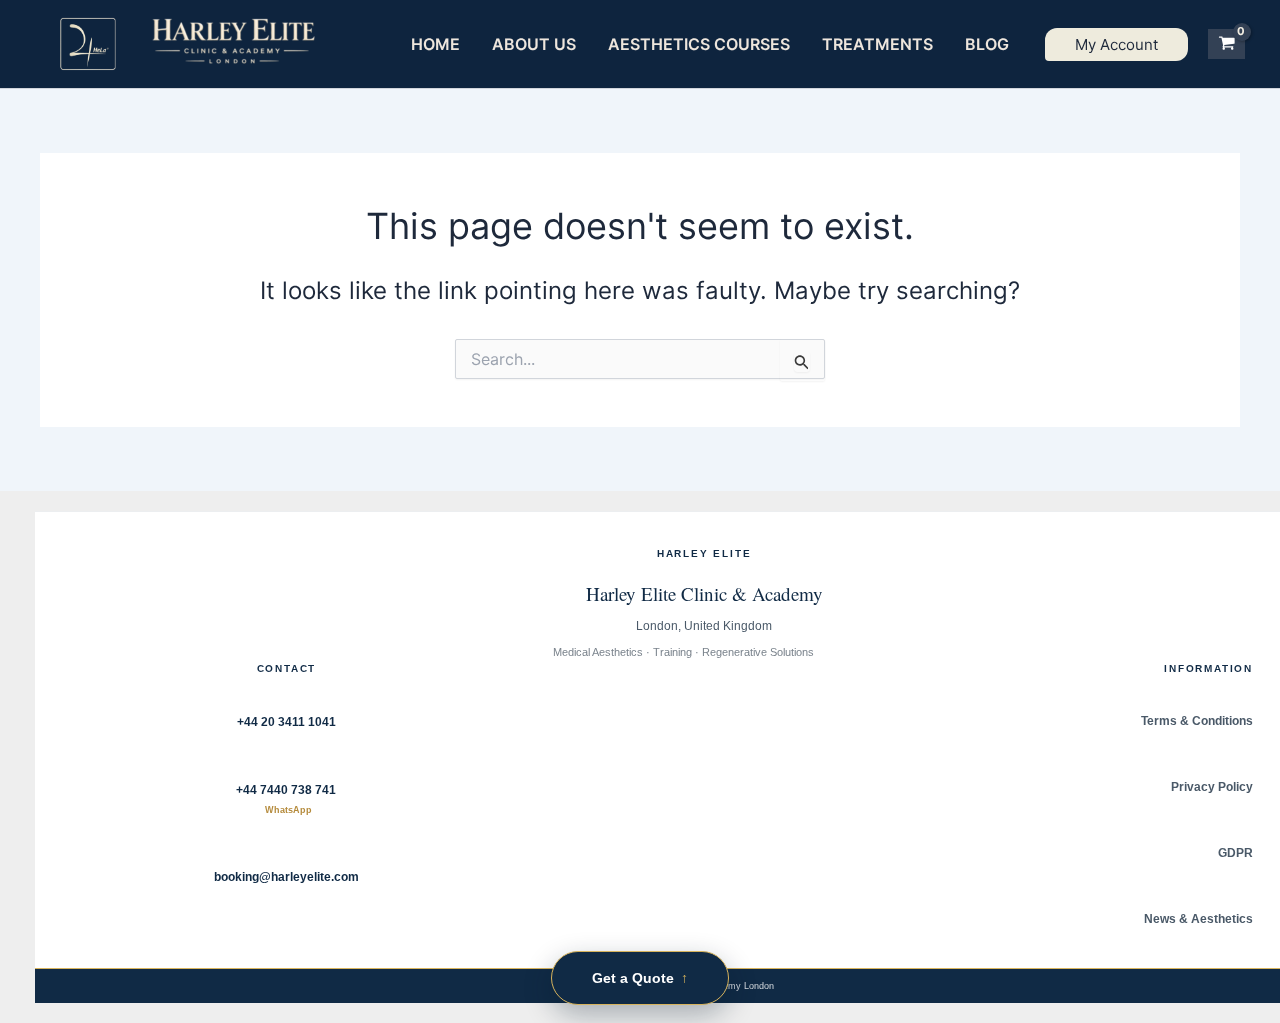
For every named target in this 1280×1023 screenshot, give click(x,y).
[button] (1116, 44)
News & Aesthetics (1198, 919)
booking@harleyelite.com (286, 877)
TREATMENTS (877, 44)
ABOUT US (534, 44)
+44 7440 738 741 (286, 799)
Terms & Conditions (1197, 721)
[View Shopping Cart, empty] (1226, 44)
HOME (435, 44)
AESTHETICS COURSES (699, 44)
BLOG (987, 44)
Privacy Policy (1212, 787)
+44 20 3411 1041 (286, 722)
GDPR (1235, 853)
